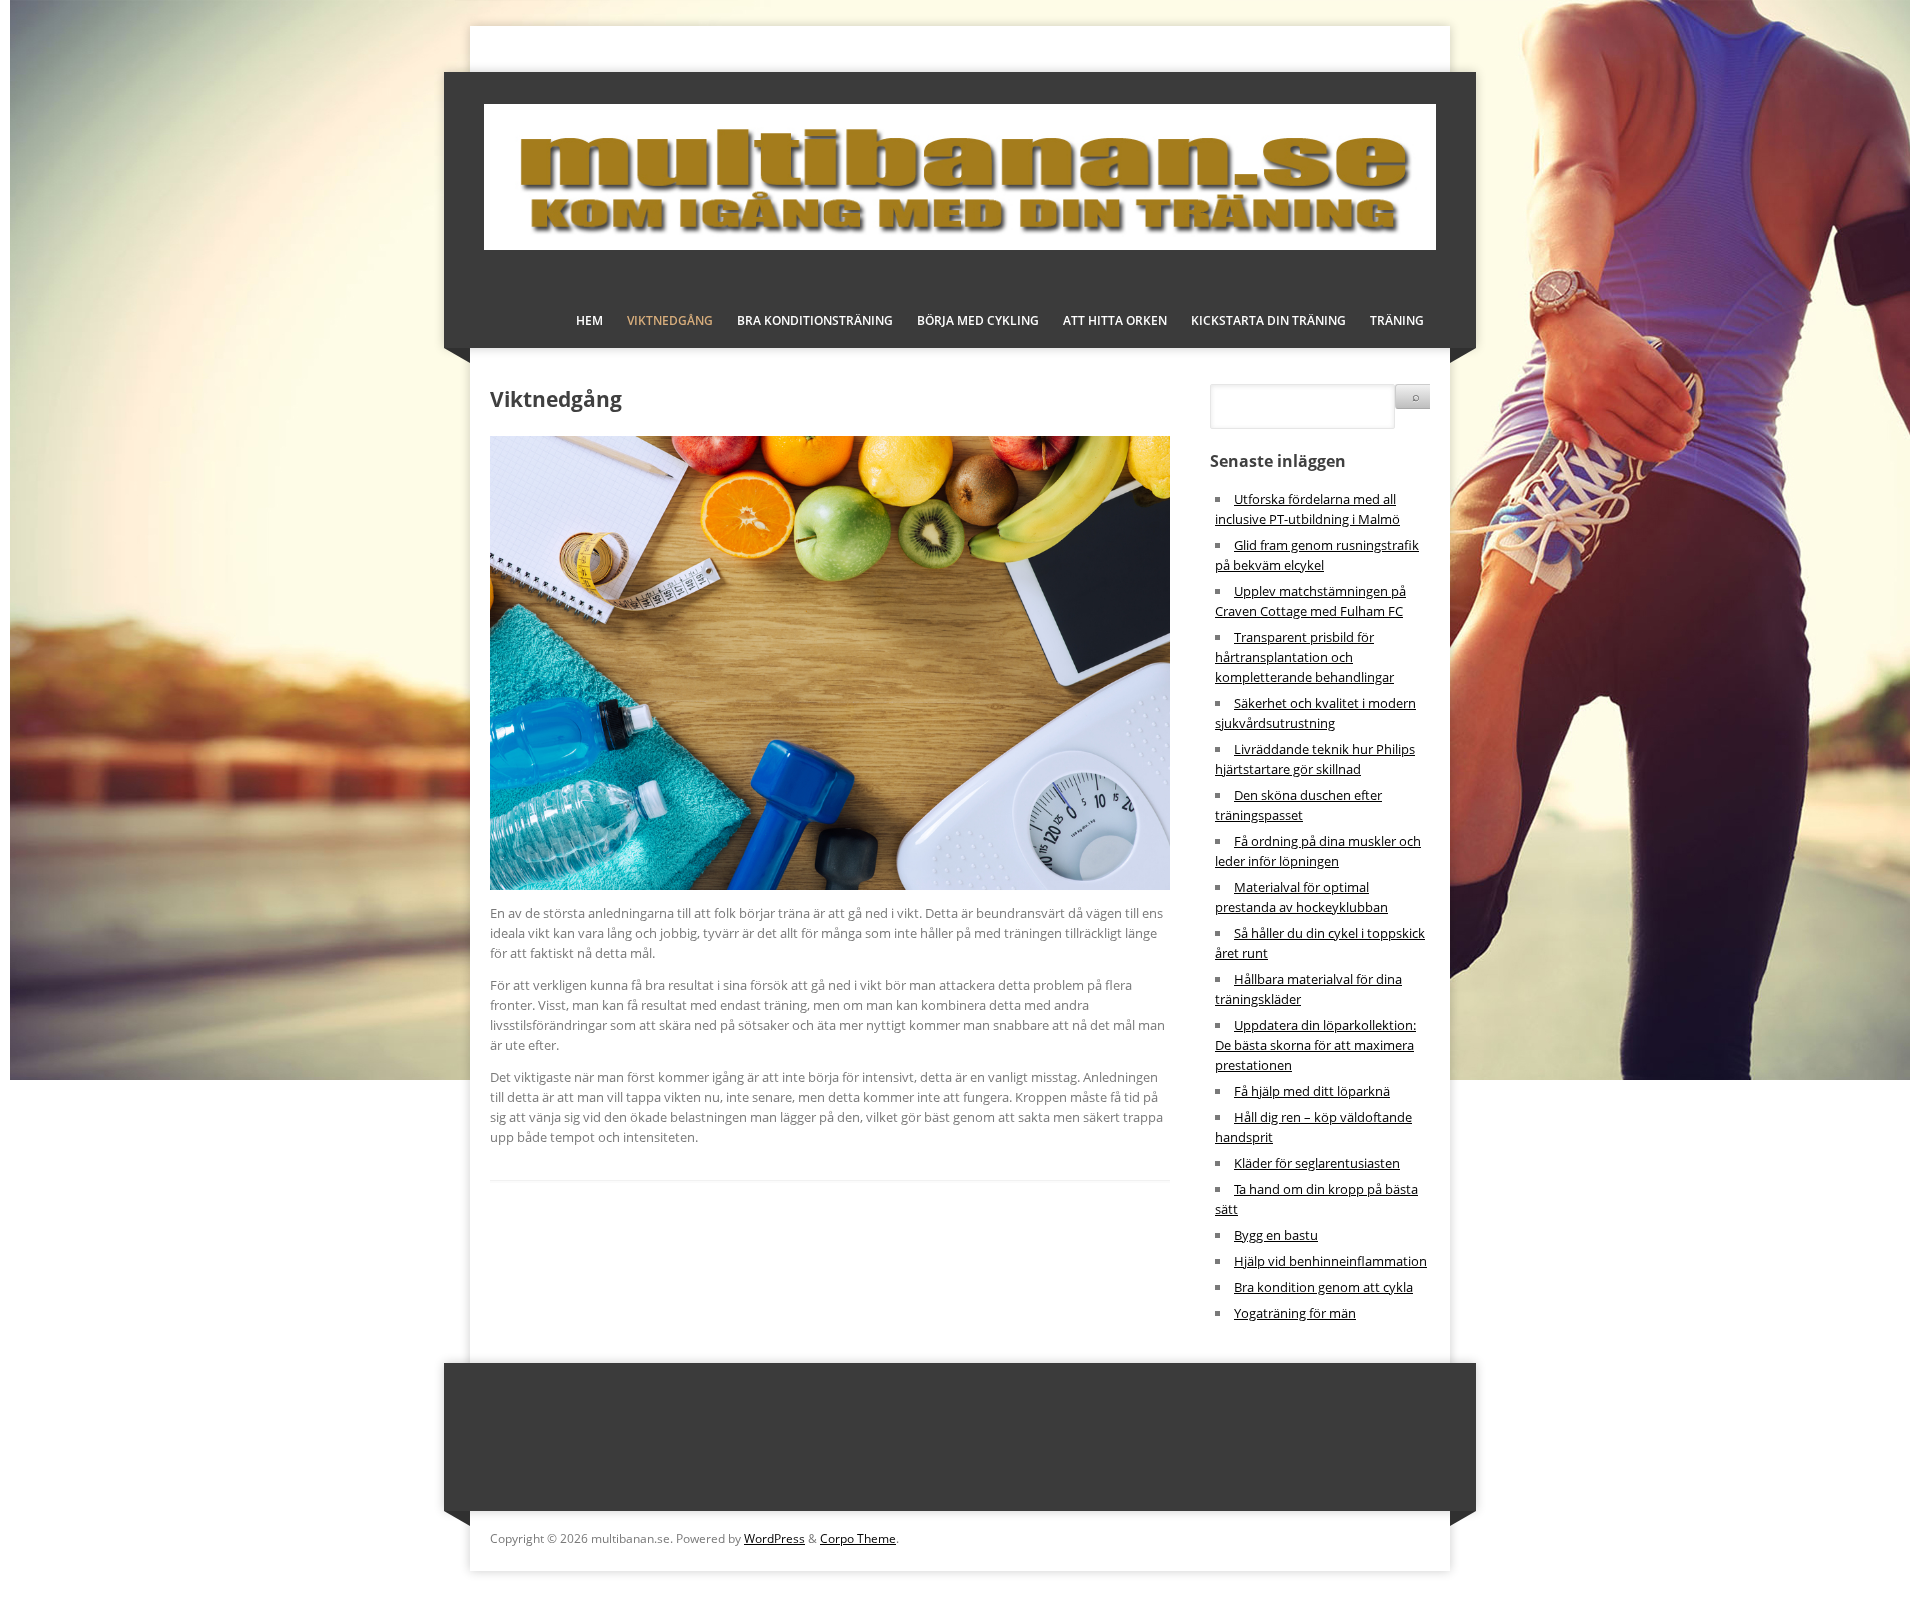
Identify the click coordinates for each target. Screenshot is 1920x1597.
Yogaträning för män (1295, 1313)
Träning (1397, 320)
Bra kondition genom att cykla (1323, 1287)
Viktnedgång (670, 320)
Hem (589, 320)
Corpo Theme (858, 1538)
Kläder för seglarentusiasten (1317, 1163)
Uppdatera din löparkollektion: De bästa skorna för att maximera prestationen (1315, 1045)
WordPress (774, 1538)
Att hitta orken (1115, 320)
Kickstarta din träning (1268, 320)
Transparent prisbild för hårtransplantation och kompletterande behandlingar (1304, 657)
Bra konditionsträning (815, 320)
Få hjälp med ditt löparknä (1312, 1091)
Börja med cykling (978, 320)
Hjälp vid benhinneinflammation (1330, 1261)
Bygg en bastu (1276, 1235)
